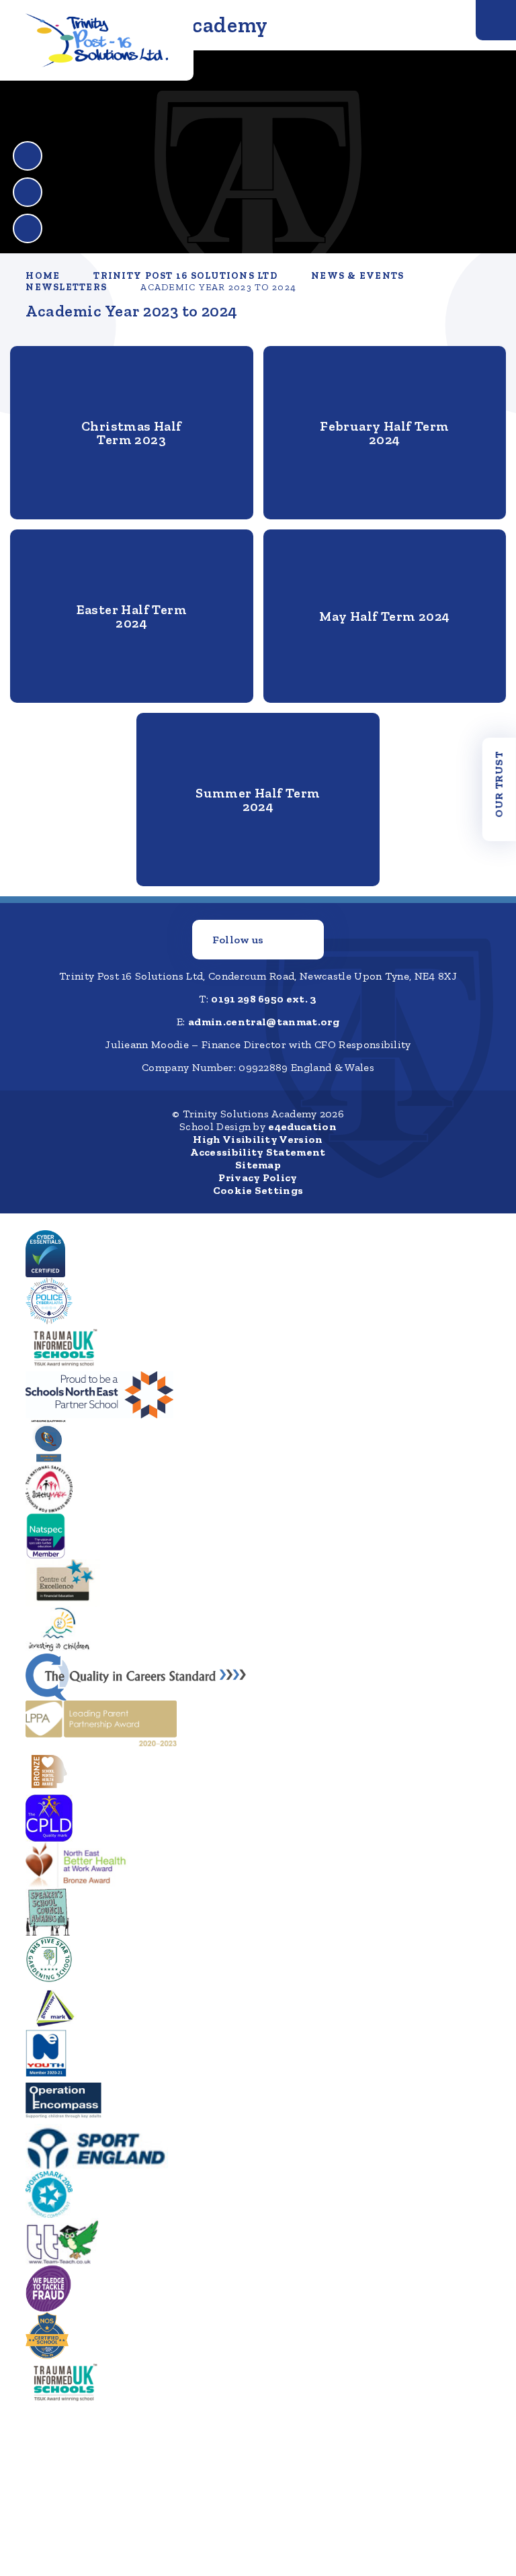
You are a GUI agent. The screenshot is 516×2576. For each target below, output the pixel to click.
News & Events (357, 276)
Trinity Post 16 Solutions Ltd (185, 276)
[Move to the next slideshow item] (28, 192)
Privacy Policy (258, 1177)
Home (43, 276)
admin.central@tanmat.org (264, 1022)
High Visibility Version (258, 1139)
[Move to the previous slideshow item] (28, 156)
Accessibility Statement (258, 1152)
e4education (302, 1126)
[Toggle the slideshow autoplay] (28, 228)
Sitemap (258, 1165)
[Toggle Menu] (496, 20)
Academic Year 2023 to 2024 (218, 287)
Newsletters (66, 287)
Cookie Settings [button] (258, 1190)
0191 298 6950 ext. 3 (264, 999)
